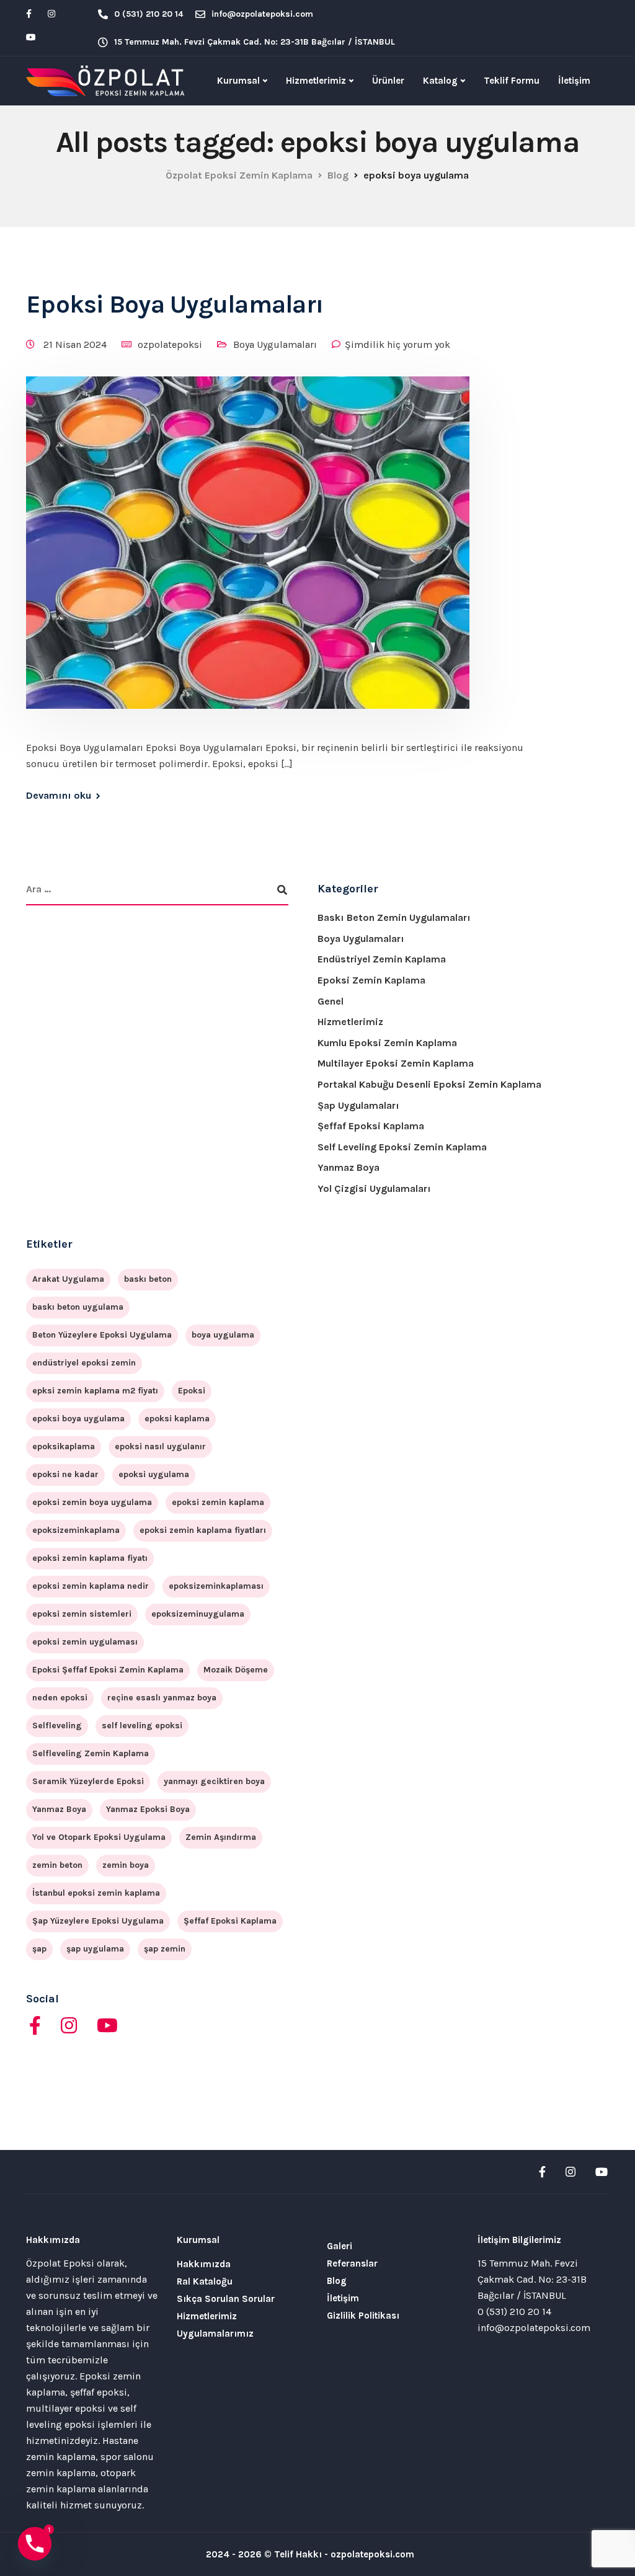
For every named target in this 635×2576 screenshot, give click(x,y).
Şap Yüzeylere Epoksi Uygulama (98, 1921)
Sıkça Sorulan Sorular (226, 2299)
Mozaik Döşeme (236, 1670)
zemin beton (57, 1865)
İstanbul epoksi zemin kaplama (96, 1893)
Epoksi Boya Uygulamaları (175, 304)
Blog (337, 2281)
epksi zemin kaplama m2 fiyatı (95, 1391)
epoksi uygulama (154, 1474)
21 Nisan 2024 (76, 344)
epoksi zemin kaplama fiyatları (203, 1530)
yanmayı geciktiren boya (214, 1781)
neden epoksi (60, 1698)
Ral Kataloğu (205, 2281)
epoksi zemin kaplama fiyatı (90, 1558)
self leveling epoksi (142, 1725)
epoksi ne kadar (65, 1474)
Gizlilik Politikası (363, 2316)
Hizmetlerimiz (316, 81)
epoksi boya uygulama (78, 1419)
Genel (331, 1001)
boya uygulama (223, 1335)
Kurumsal (238, 81)
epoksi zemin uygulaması (85, 1642)
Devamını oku (59, 796)
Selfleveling (57, 1725)
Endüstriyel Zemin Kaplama (382, 959)
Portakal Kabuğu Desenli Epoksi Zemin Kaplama (429, 1084)
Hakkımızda (204, 2264)
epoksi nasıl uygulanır (160, 1446)
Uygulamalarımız (215, 2334)
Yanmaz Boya (349, 1167)
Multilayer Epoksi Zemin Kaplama (396, 1063)
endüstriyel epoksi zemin (84, 1363)
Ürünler (388, 81)
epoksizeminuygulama (198, 1614)
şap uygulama (95, 1949)
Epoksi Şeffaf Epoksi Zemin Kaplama (108, 1670)
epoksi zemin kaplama (218, 1502)
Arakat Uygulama (68, 1279)
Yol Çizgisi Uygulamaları (374, 1188)
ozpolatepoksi (170, 344)
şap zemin (165, 1949)
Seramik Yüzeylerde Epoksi (88, 1781)
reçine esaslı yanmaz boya (162, 1698)
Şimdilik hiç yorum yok (397, 344)
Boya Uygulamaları (275, 344)
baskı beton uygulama (78, 1307)
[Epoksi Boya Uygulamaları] (248, 557)
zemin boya (126, 1865)
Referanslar (352, 2263)
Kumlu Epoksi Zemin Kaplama (387, 1043)
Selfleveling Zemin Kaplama (91, 1753)
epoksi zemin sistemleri (82, 1614)
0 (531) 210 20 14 (514, 2312)
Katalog (440, 81)
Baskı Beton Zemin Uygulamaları (394, 917)
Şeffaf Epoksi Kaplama (371, 1126)
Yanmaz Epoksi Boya (148, 1809)
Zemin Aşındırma (221, 1837)
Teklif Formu (512, 81)
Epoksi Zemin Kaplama (371, 980)
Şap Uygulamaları (358, 1105)
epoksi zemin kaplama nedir (91, 1586)
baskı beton (148, 1279)
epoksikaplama (64, 1446)
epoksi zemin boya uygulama (92, 1502)
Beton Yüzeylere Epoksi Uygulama (102, 1335)
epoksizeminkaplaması (216, 1586)
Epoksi (192, 1391)
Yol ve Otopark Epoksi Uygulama (99, 1837)
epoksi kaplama (177, 1419)
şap (39, 1949)
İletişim (574, 81)
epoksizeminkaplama (76, 1530)
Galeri (340, 2246)
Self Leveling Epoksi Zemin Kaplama (402, 1147)
